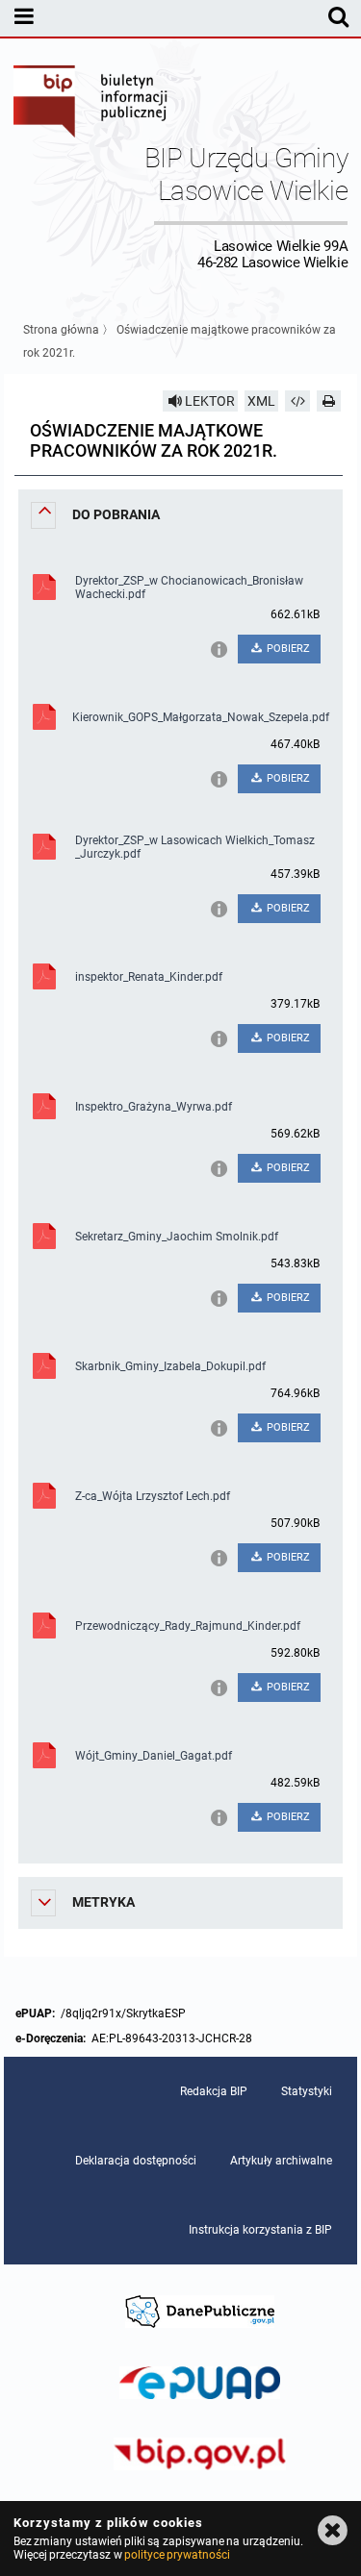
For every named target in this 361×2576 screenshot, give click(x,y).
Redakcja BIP (214, 2091)
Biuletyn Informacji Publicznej (91, 104)
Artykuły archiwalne (281, 2161)
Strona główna (61, 330)
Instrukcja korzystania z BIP (260, 2230)
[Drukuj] (329, 401)
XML (261, 401)
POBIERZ (287, 649)
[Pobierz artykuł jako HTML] (297, 401)
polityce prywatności (177, 2555)
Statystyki (307, 2091)
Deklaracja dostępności (136, 2161)
